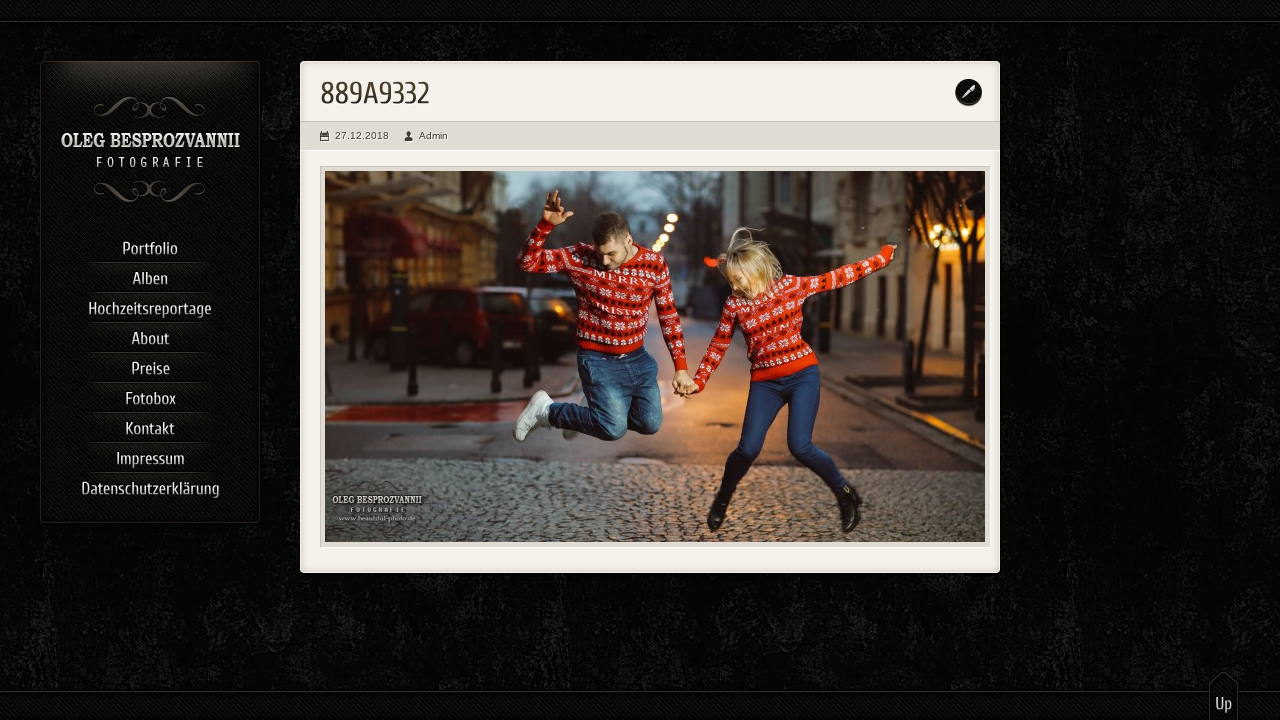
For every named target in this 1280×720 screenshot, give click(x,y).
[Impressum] (150, 455)
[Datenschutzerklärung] (150, 485)
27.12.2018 (362, 135)
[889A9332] (655, 357)
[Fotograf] (150, 200)
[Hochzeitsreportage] (150, 305)
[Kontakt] (150, 425)
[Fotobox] (150, 395)
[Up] (1223, 695)
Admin (433, 135)
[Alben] (150, 275)
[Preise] (150, 365)
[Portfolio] (150, 245)
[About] (150, 335)
